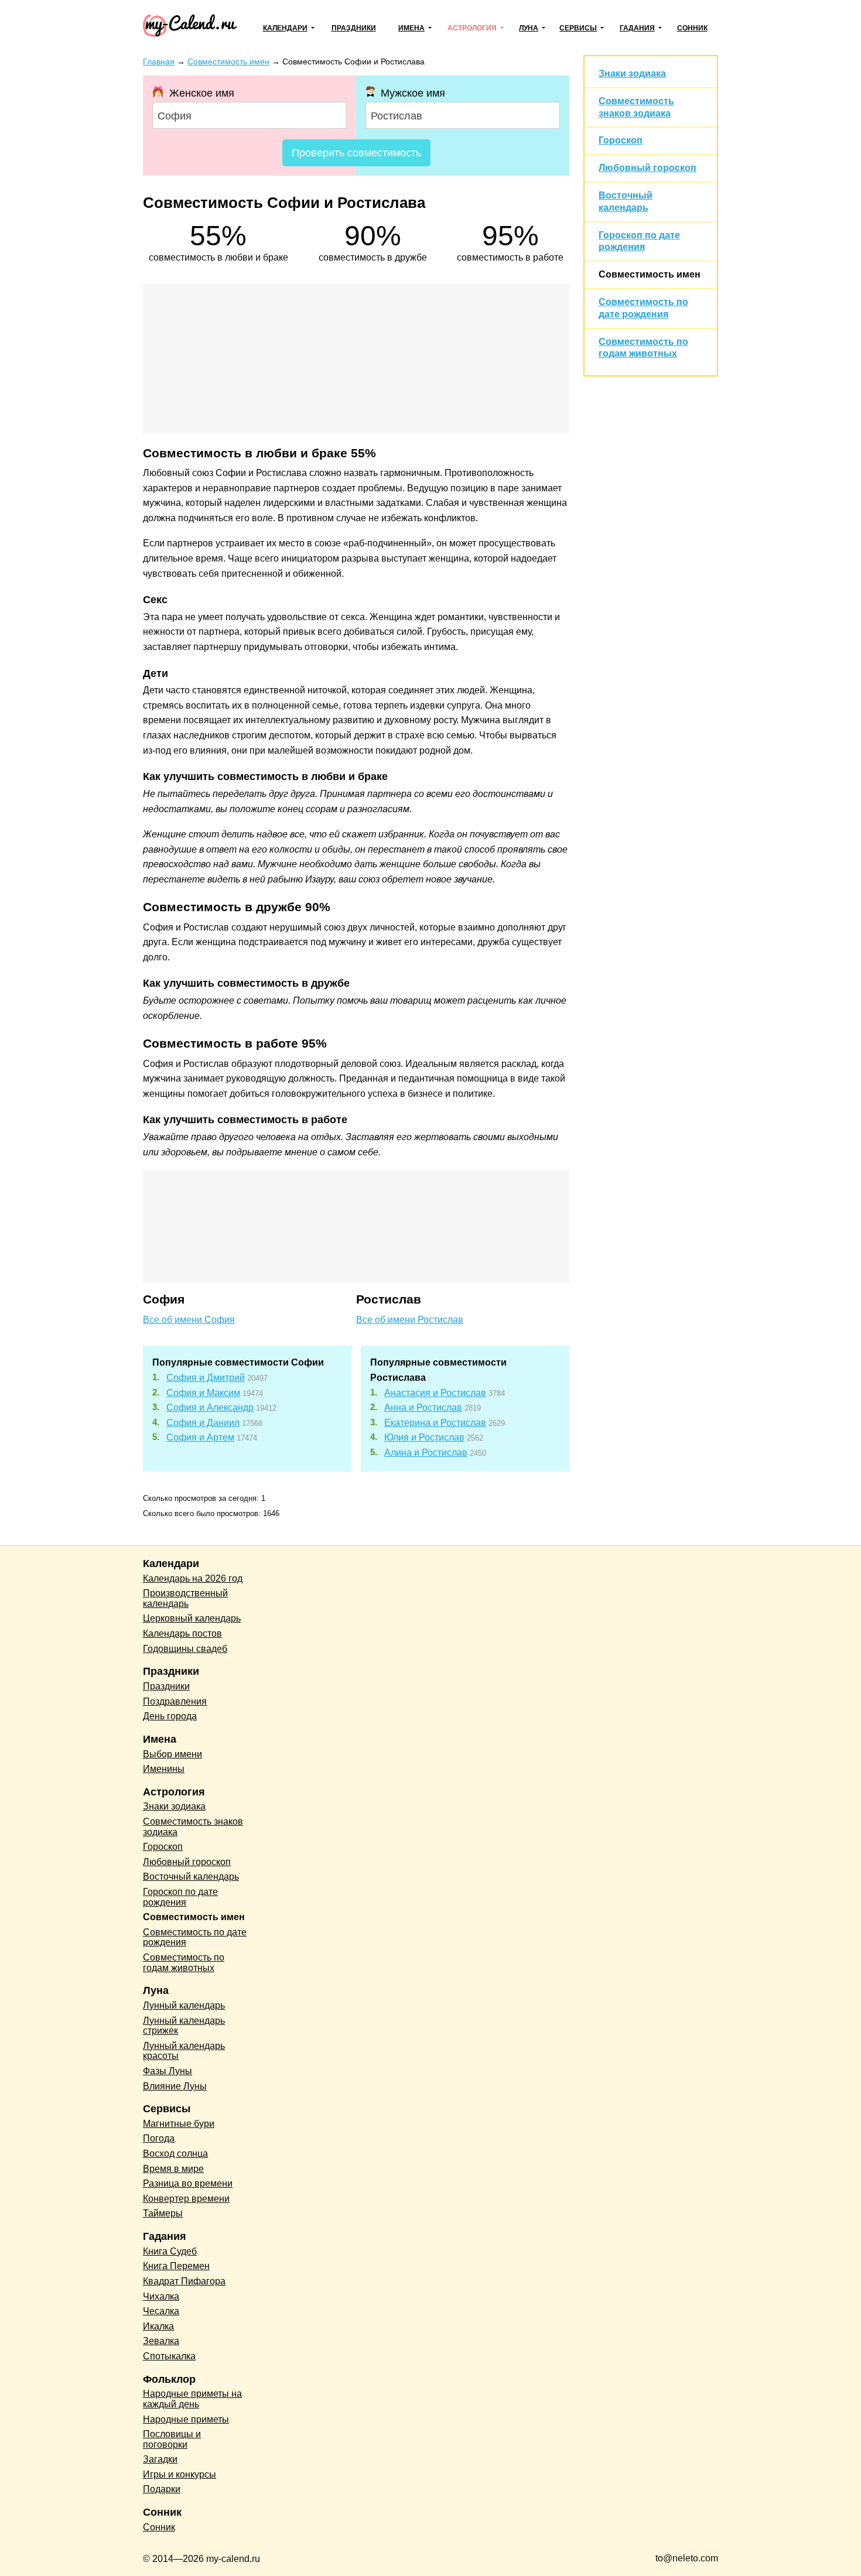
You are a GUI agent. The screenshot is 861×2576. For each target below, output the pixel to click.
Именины (164, 1769)
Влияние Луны (175, 2086)
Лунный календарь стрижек (184, 2026)
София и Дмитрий (206, 1378)
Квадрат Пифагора (184, 2281)
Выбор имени (172, 1754)
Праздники (354, 28)
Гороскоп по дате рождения (180, 1897)
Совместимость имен (650, 274)
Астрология (472, 28)
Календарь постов (182, 1633)
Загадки (160, 2459)
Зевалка (161, 2341)
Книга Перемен (176, 2266)
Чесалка (161, 2311)
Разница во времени (188, 2183)
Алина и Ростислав (426, 1453)
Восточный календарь (191, 1877)
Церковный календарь (192, 1618)
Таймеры (163, 2213)
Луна (529, 28)
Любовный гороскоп (648, 168)
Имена (411, 28)
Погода (159, 2138)
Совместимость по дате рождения (195, 1937)
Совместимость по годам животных (184, 1963)
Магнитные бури (179, 2124)
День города (170, 1716)
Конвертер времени (186, 2199)
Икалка (158, 2326)
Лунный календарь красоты (184, 2051)
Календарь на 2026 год (193, 1578)
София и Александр (210, 1407)
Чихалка (161, 2296)
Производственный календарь (185, 1598)
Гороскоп (621, 140)
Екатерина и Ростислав (435, 1423)
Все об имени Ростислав (410, 1320)
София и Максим (203, 1393)
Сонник (692, 28)
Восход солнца (175, 2153)
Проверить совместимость (356, 153)
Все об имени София (189, 1320)
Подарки (162, 2489)
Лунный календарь (184, 2005)
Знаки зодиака (632, 73)
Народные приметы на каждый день (192, 2399)
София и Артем (200, 1437)
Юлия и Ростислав (424, 1437)
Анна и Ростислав (423, 1407)
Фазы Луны (168, 2071)
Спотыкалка (169, 2356)
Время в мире (173, 2169)
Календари (285, 28)
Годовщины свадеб (185, 1649)
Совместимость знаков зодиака (193, 1827)
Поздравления (175, 1701)
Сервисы (578, 28)
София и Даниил (203, 1423)
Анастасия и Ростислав (435, 1393)
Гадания (637, 28)
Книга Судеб (170, 2251)
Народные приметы (186, 2419)
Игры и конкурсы (180, 2474)
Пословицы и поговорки (172, 2439)
